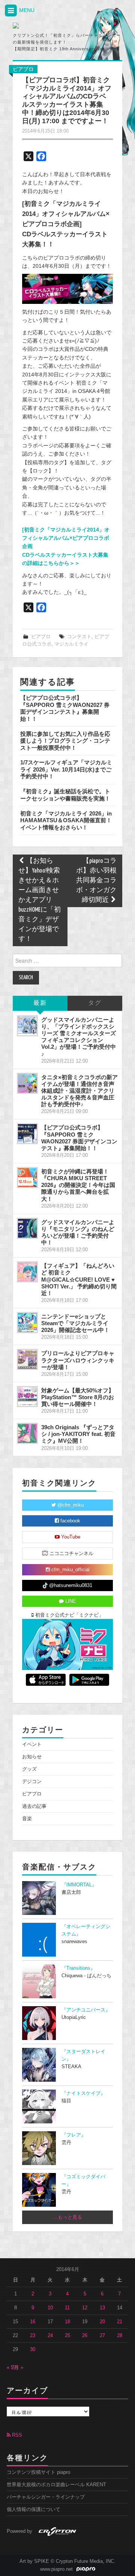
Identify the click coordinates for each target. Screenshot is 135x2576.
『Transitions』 (78, 1968)
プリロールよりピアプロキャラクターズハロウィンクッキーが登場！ (78, 1360)
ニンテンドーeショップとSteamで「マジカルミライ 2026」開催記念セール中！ (75, 1323)
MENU (26, 10)
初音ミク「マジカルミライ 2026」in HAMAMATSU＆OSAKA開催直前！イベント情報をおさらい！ (66, 820)
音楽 (27, 1819)
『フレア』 (74, 2135)
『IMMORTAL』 (79, 1885)
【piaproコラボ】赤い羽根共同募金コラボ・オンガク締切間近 (96, 881)
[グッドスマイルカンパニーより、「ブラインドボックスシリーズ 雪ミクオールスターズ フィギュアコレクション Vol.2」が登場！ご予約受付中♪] (27, 1026)
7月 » (17, 2368)
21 (120, 2322)
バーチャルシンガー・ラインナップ (46, 2497)
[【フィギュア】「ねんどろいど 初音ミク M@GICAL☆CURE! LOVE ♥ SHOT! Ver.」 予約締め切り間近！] (27, 1272)
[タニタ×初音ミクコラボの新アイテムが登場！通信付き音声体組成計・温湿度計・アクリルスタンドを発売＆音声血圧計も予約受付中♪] (27, 1083)
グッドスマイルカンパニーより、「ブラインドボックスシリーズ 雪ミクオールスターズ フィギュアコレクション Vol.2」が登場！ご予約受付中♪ (79, 1037)
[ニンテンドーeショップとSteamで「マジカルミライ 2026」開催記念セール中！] (27, 1323)
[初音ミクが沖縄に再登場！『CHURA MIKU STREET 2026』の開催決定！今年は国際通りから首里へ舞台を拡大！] (27, 1178)
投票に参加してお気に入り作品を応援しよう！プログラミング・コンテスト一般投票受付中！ (65, 741)
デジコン (32, 1782)
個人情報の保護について (34, 2510)
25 (67, 2336)
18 (67, 2322)
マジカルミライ (71, 644)
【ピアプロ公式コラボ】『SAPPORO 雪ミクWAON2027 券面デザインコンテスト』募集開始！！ (65, 708)
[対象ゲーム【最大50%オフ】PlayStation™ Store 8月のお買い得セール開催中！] (27, 1397)
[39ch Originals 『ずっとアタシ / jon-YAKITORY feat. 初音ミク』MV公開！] (27, 1433)
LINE (70, 1601)
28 (120, 2336)
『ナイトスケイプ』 (83, 2093)
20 (102, 2322)
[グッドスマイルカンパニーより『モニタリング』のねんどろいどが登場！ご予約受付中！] (27, 1228)
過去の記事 (34, 1806)
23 (33, 2336)
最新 (40, 1003)
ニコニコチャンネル (71, 1554)
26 (85, 2336)
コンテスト (79, 637)
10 (50, 2308)
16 (33, 2322)
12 (85, 2308)
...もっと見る (68, 2217)
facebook (70, 1521)
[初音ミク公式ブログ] (46, 26)
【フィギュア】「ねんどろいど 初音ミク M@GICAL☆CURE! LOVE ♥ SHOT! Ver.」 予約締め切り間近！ (79, 1279)
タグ (95, 1003)
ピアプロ (23, 69)
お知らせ (32, 1757)
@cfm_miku (70, 1505)
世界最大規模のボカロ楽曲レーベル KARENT (56, 2485)
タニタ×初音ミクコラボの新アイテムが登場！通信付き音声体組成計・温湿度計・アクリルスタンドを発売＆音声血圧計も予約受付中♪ (79, 1091)
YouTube (70, 1537)
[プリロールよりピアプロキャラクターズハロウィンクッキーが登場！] (27, 1359)
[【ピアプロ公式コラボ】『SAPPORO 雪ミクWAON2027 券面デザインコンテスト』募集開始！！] (27, 1134)
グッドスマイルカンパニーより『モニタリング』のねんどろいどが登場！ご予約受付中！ (78, 1232)
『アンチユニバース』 (86, 2010)
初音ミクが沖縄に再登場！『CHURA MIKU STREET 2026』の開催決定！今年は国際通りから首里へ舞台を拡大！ (78, 1185)
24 (50, 2336)
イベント (32, 1744)
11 (67, 2308)
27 (102, 2336)
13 (102, 2308)
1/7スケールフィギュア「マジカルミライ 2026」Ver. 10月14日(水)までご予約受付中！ (66, 769)
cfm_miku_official (70, 1570)
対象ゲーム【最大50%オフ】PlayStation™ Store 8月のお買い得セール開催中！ (78, 1397)
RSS (16, 2435)
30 (33, 2350)
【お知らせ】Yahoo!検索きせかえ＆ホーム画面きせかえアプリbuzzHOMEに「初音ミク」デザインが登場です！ (40, 900)
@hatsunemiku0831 (70, 1585)
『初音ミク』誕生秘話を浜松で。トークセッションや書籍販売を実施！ (65, 795)
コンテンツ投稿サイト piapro (38, 2472)
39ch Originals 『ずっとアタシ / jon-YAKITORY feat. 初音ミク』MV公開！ (78, 1434)
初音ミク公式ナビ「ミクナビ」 (69, 1615)
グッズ (29, 1769)
